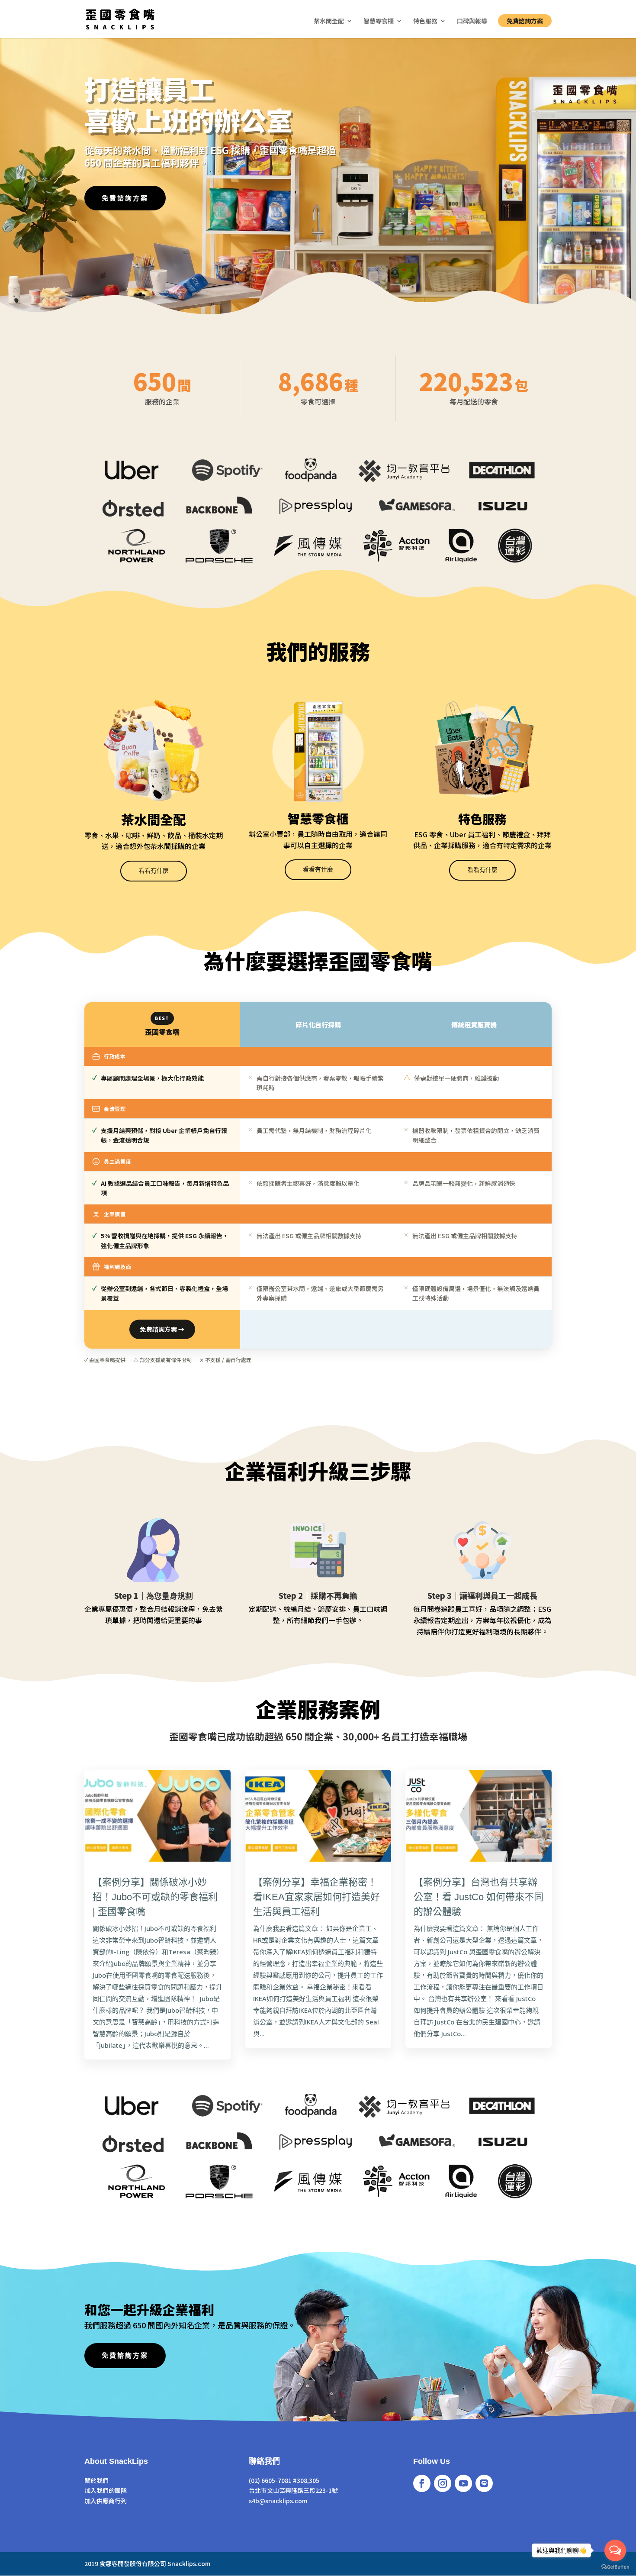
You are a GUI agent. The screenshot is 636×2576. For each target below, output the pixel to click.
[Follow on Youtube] (463, 2483)
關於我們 (96, 2480)
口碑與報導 (472, 21)
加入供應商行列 (106, 2501)
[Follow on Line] (484, 2483)
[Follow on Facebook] (422, 2483)
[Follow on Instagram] (443, 2483)
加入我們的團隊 (106, 2490)
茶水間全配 (329, 21)
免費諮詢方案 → (162, 1329)
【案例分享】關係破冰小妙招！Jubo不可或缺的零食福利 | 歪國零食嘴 (155, 1897)
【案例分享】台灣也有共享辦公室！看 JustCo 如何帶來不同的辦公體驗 (479, 1897)
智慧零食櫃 (379, 21)
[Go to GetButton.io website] (615, 2567)
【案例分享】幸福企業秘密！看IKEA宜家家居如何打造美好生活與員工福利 (316, 1897)
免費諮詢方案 (525, 21)
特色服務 (425, 21)
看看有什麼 (154, 871)
